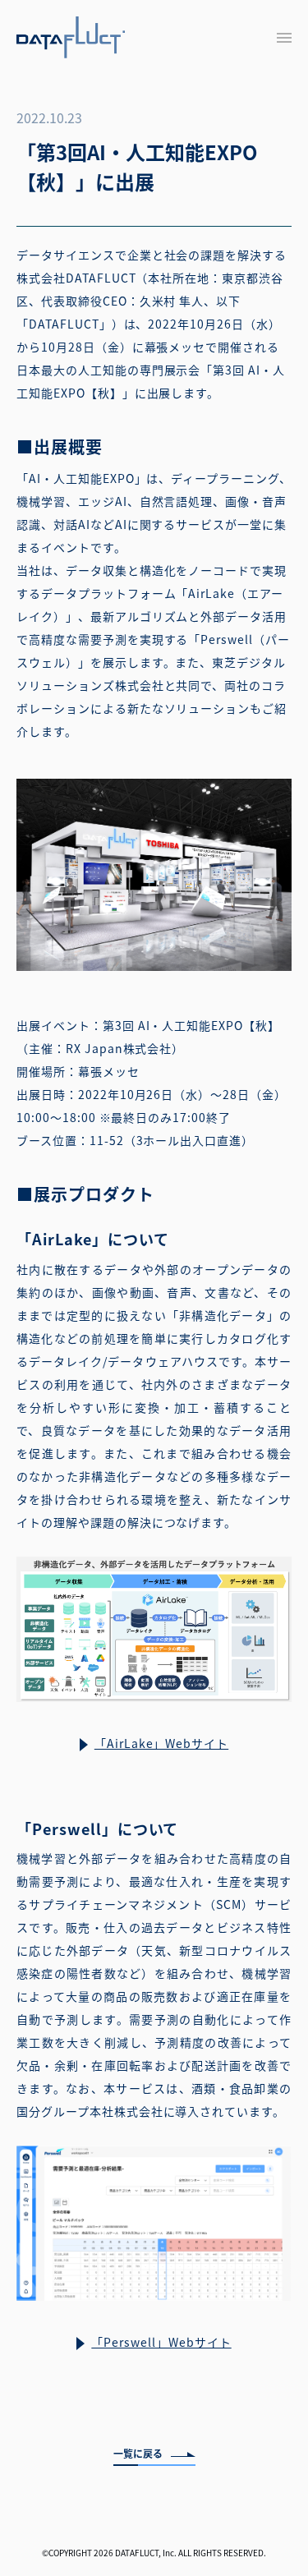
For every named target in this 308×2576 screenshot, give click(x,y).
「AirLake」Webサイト (161, 1743)
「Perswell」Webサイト (161, 2342)
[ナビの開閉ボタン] (284, 38)
